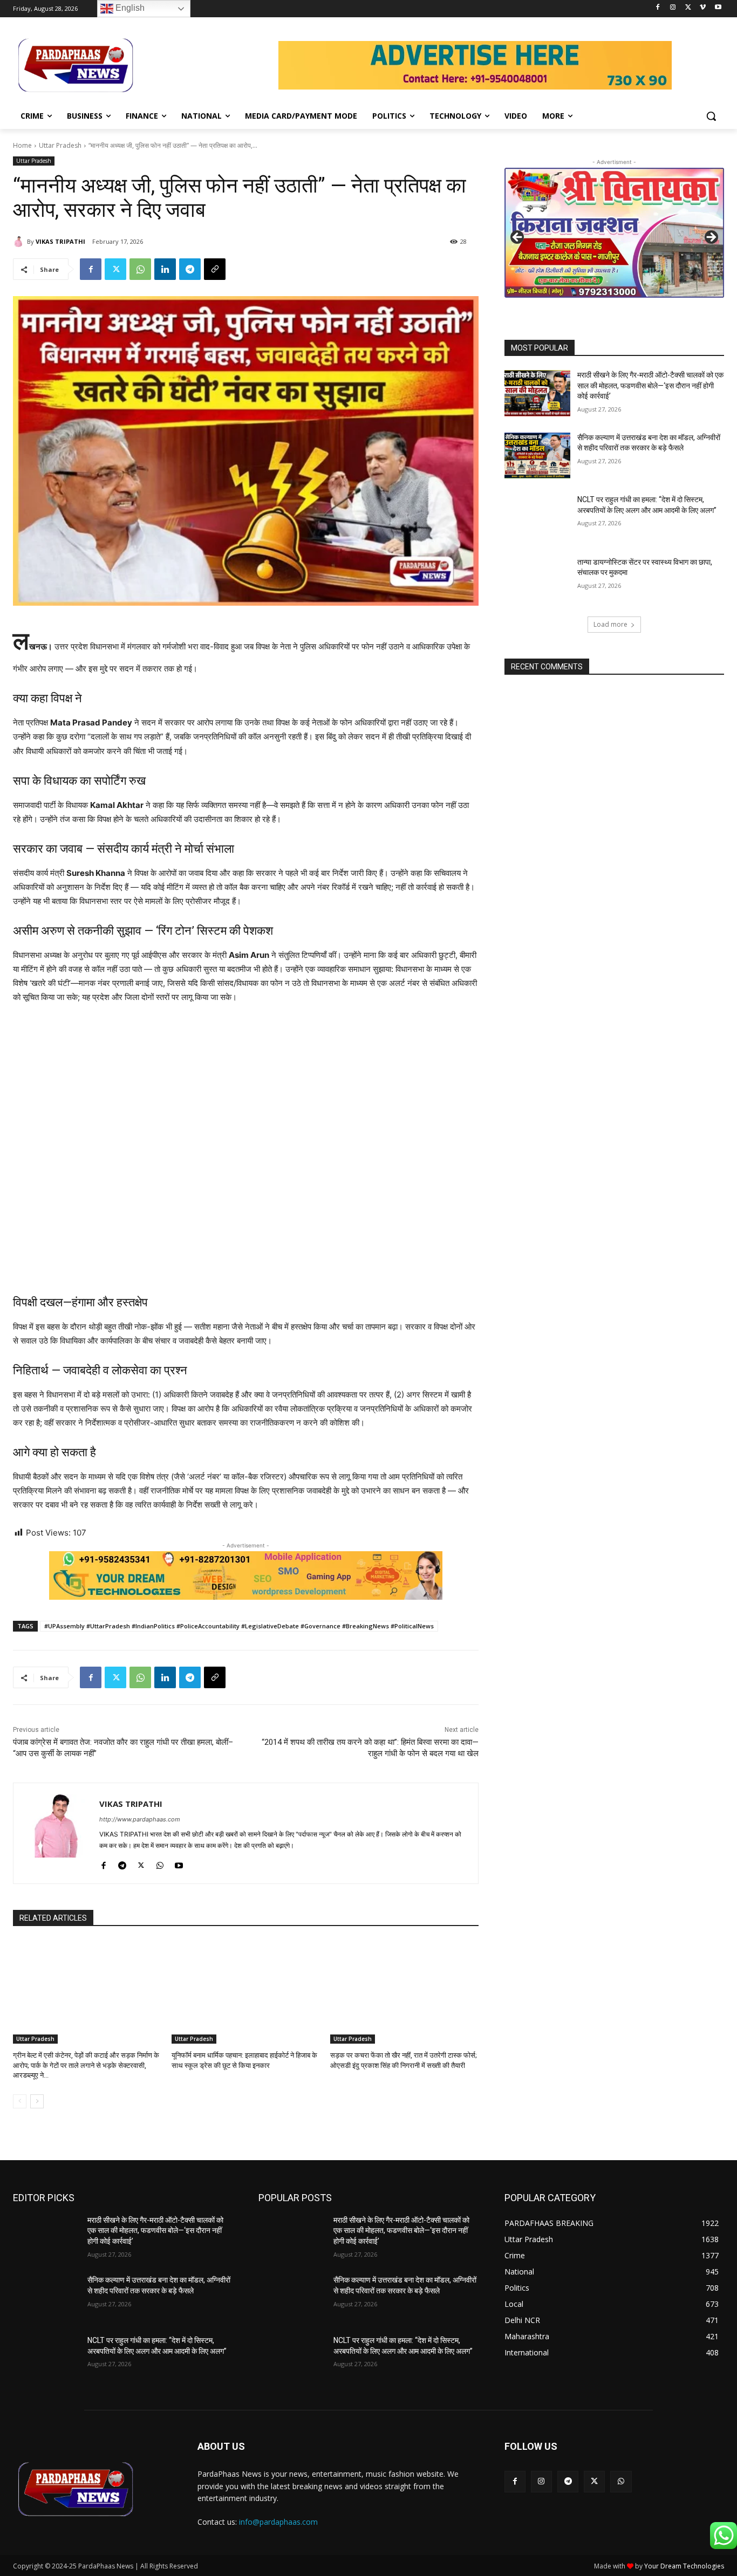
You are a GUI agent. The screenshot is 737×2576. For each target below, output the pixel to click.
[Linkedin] (165, 269)
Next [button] (711, 238)
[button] (711, 116)
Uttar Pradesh (60, 145)
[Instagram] (673, 8)
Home (22, 145)
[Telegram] (190, 269)
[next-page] (37, 2101)
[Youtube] (718, 8)
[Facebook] (658, 8)
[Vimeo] (703, 8)
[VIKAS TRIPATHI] (20, 242)
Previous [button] (518, 238)
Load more (610, 624)
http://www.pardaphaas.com (140, 1819)
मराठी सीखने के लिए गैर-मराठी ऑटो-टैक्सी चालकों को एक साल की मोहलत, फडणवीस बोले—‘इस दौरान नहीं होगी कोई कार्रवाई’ (650, 385)
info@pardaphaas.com (278, 2522)
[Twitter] (688, 8)
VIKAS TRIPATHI (60, 241)
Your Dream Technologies (684, 2566)
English (129, 8)
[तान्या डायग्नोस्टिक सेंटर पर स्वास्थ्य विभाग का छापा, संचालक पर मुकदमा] (537, 580)
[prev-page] (20, 2101)
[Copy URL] (215, 269)
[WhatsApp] (140, 269)
